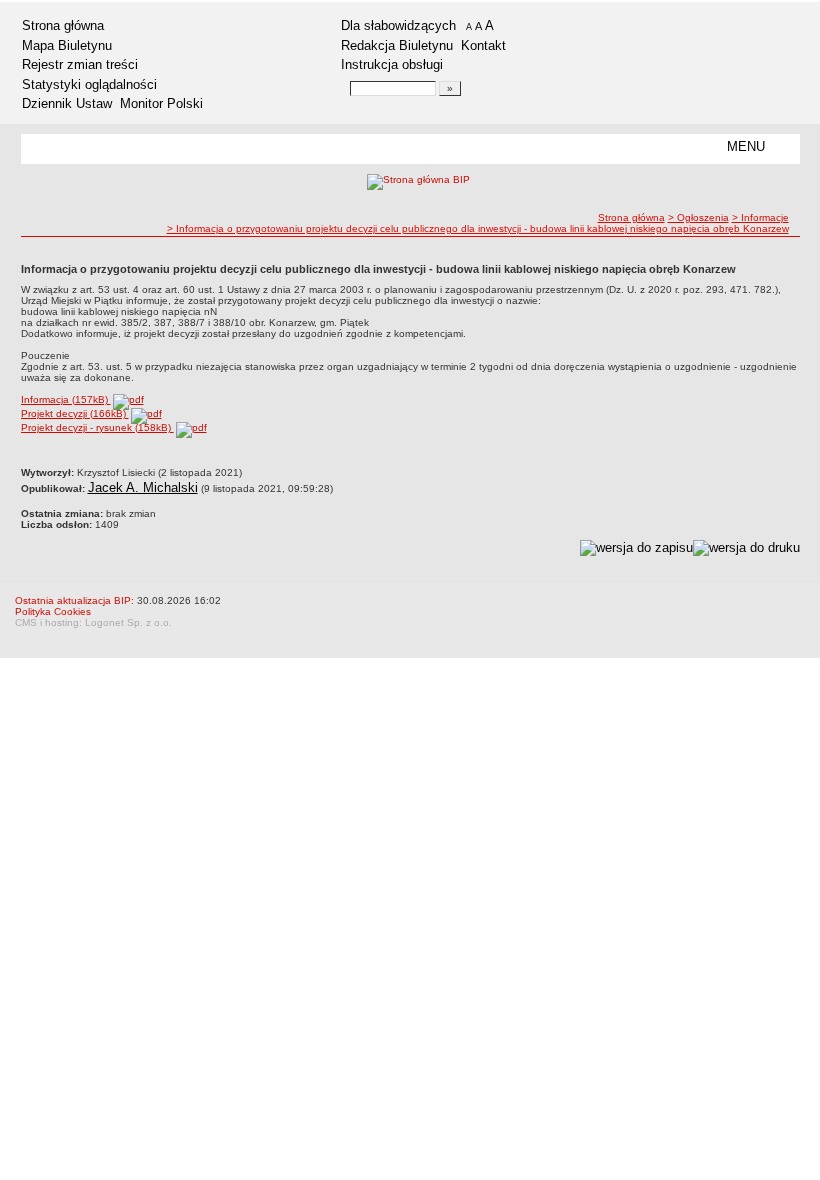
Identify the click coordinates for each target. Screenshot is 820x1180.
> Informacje (760, 217)
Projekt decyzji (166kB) (75, 413)
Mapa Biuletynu (67, 45)
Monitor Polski (161, 103)
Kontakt (483, 45)
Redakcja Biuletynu (397, 45)
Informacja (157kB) (66, 399)
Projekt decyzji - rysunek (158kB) (97, 427)
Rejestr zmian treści (80, 64)
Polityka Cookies (53, 611)
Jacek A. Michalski (143, 487)
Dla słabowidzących (398, 25)
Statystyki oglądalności (89, 84)
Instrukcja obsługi (392, 64)
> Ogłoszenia (698, 217)
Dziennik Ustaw (67, 103)
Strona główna (63, 25)
